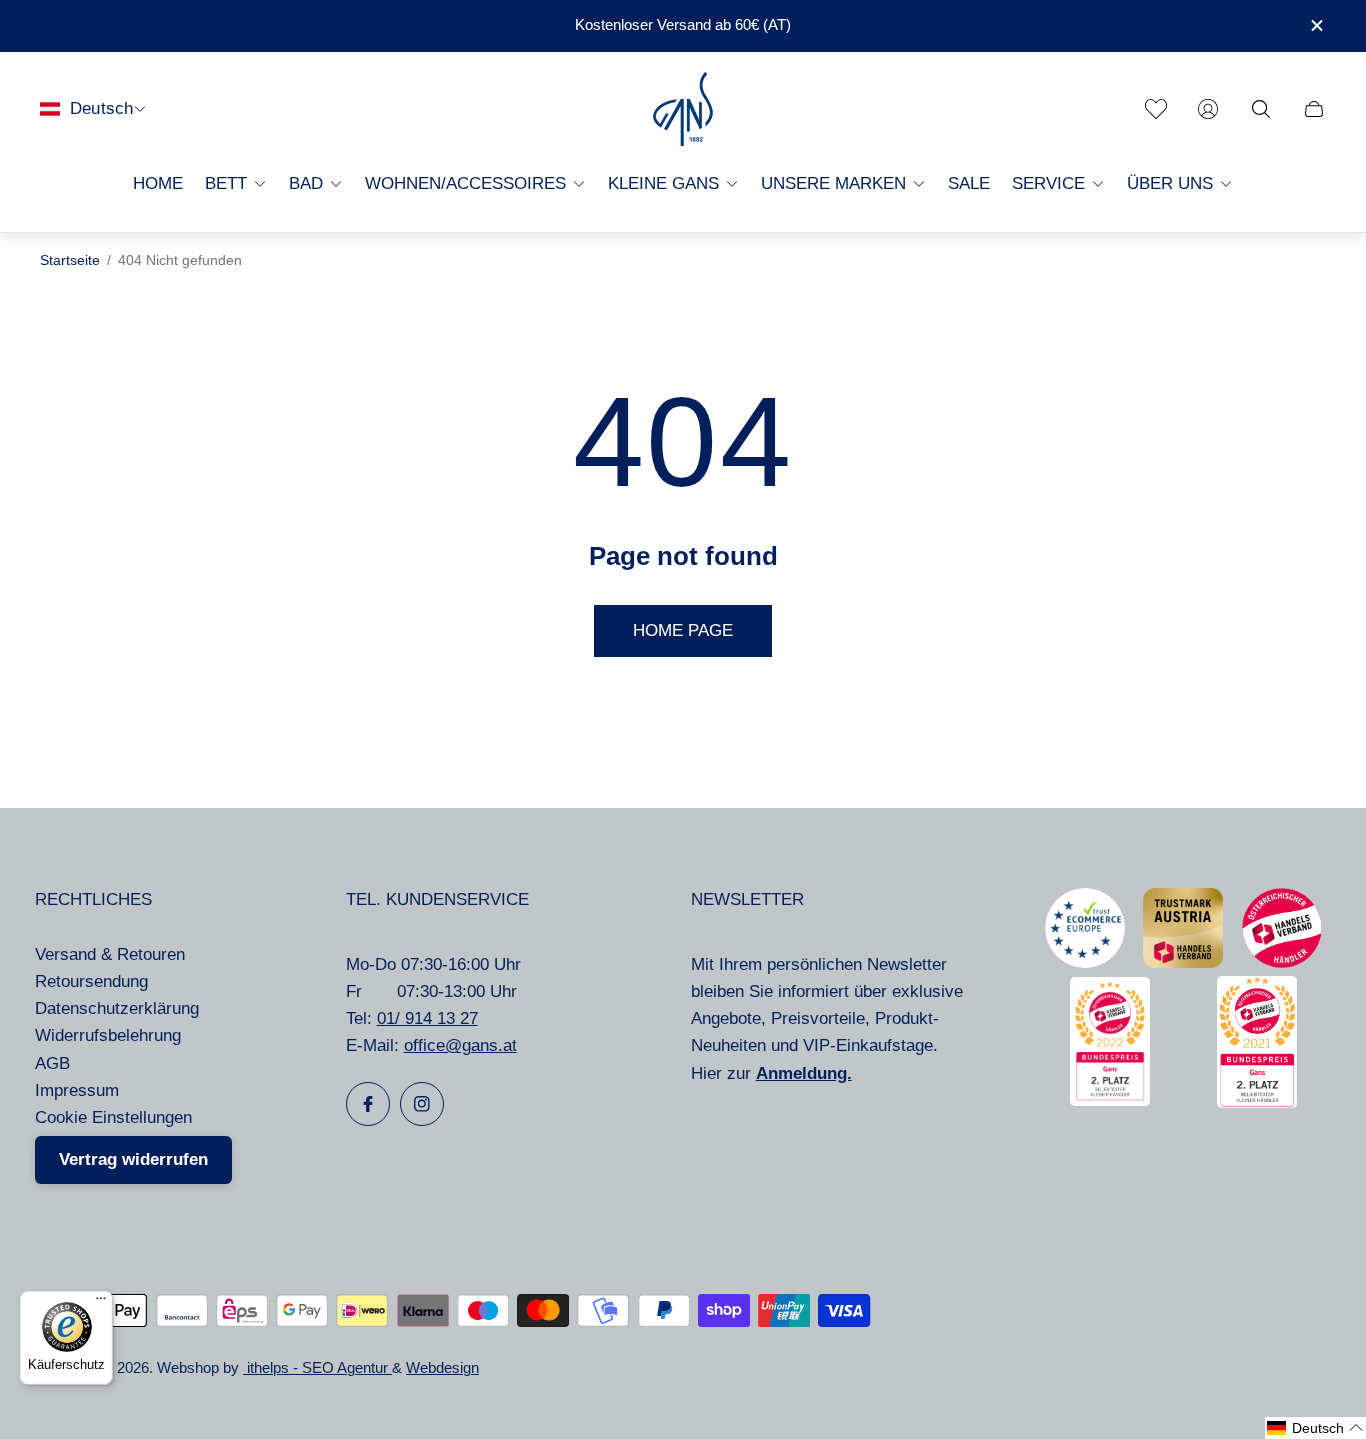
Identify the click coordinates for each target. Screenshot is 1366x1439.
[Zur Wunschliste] (1156, 109)
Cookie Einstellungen (113, 1117)
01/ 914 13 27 (427, 1018)
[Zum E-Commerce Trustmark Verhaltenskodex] (1085, 962)
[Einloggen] (1208, 109)
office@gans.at (460, 1045)
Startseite (70, 260)
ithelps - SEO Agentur (317, 1368)
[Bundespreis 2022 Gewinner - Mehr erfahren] (1110, 1100)
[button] (1315, 1428)
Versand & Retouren (110, 954)
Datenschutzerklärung (117, 1008)
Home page (683, 630)
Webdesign (442, 1368)
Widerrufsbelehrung (108, 1035)
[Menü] (101, 1303)
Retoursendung (91, 981)
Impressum (77, 1090)
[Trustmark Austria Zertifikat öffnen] (1183, 962)
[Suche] (1261, 109)
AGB (52, 1063)
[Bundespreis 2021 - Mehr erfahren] (1257, 1102)
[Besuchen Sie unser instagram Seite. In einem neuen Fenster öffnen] (422, 1104)
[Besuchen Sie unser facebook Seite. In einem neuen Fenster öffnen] (368, 1104)
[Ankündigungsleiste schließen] (1316, 25)
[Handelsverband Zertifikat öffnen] (1282, 962)
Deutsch (101, 108)
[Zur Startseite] (683, 109)
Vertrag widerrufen (133, 1159)
